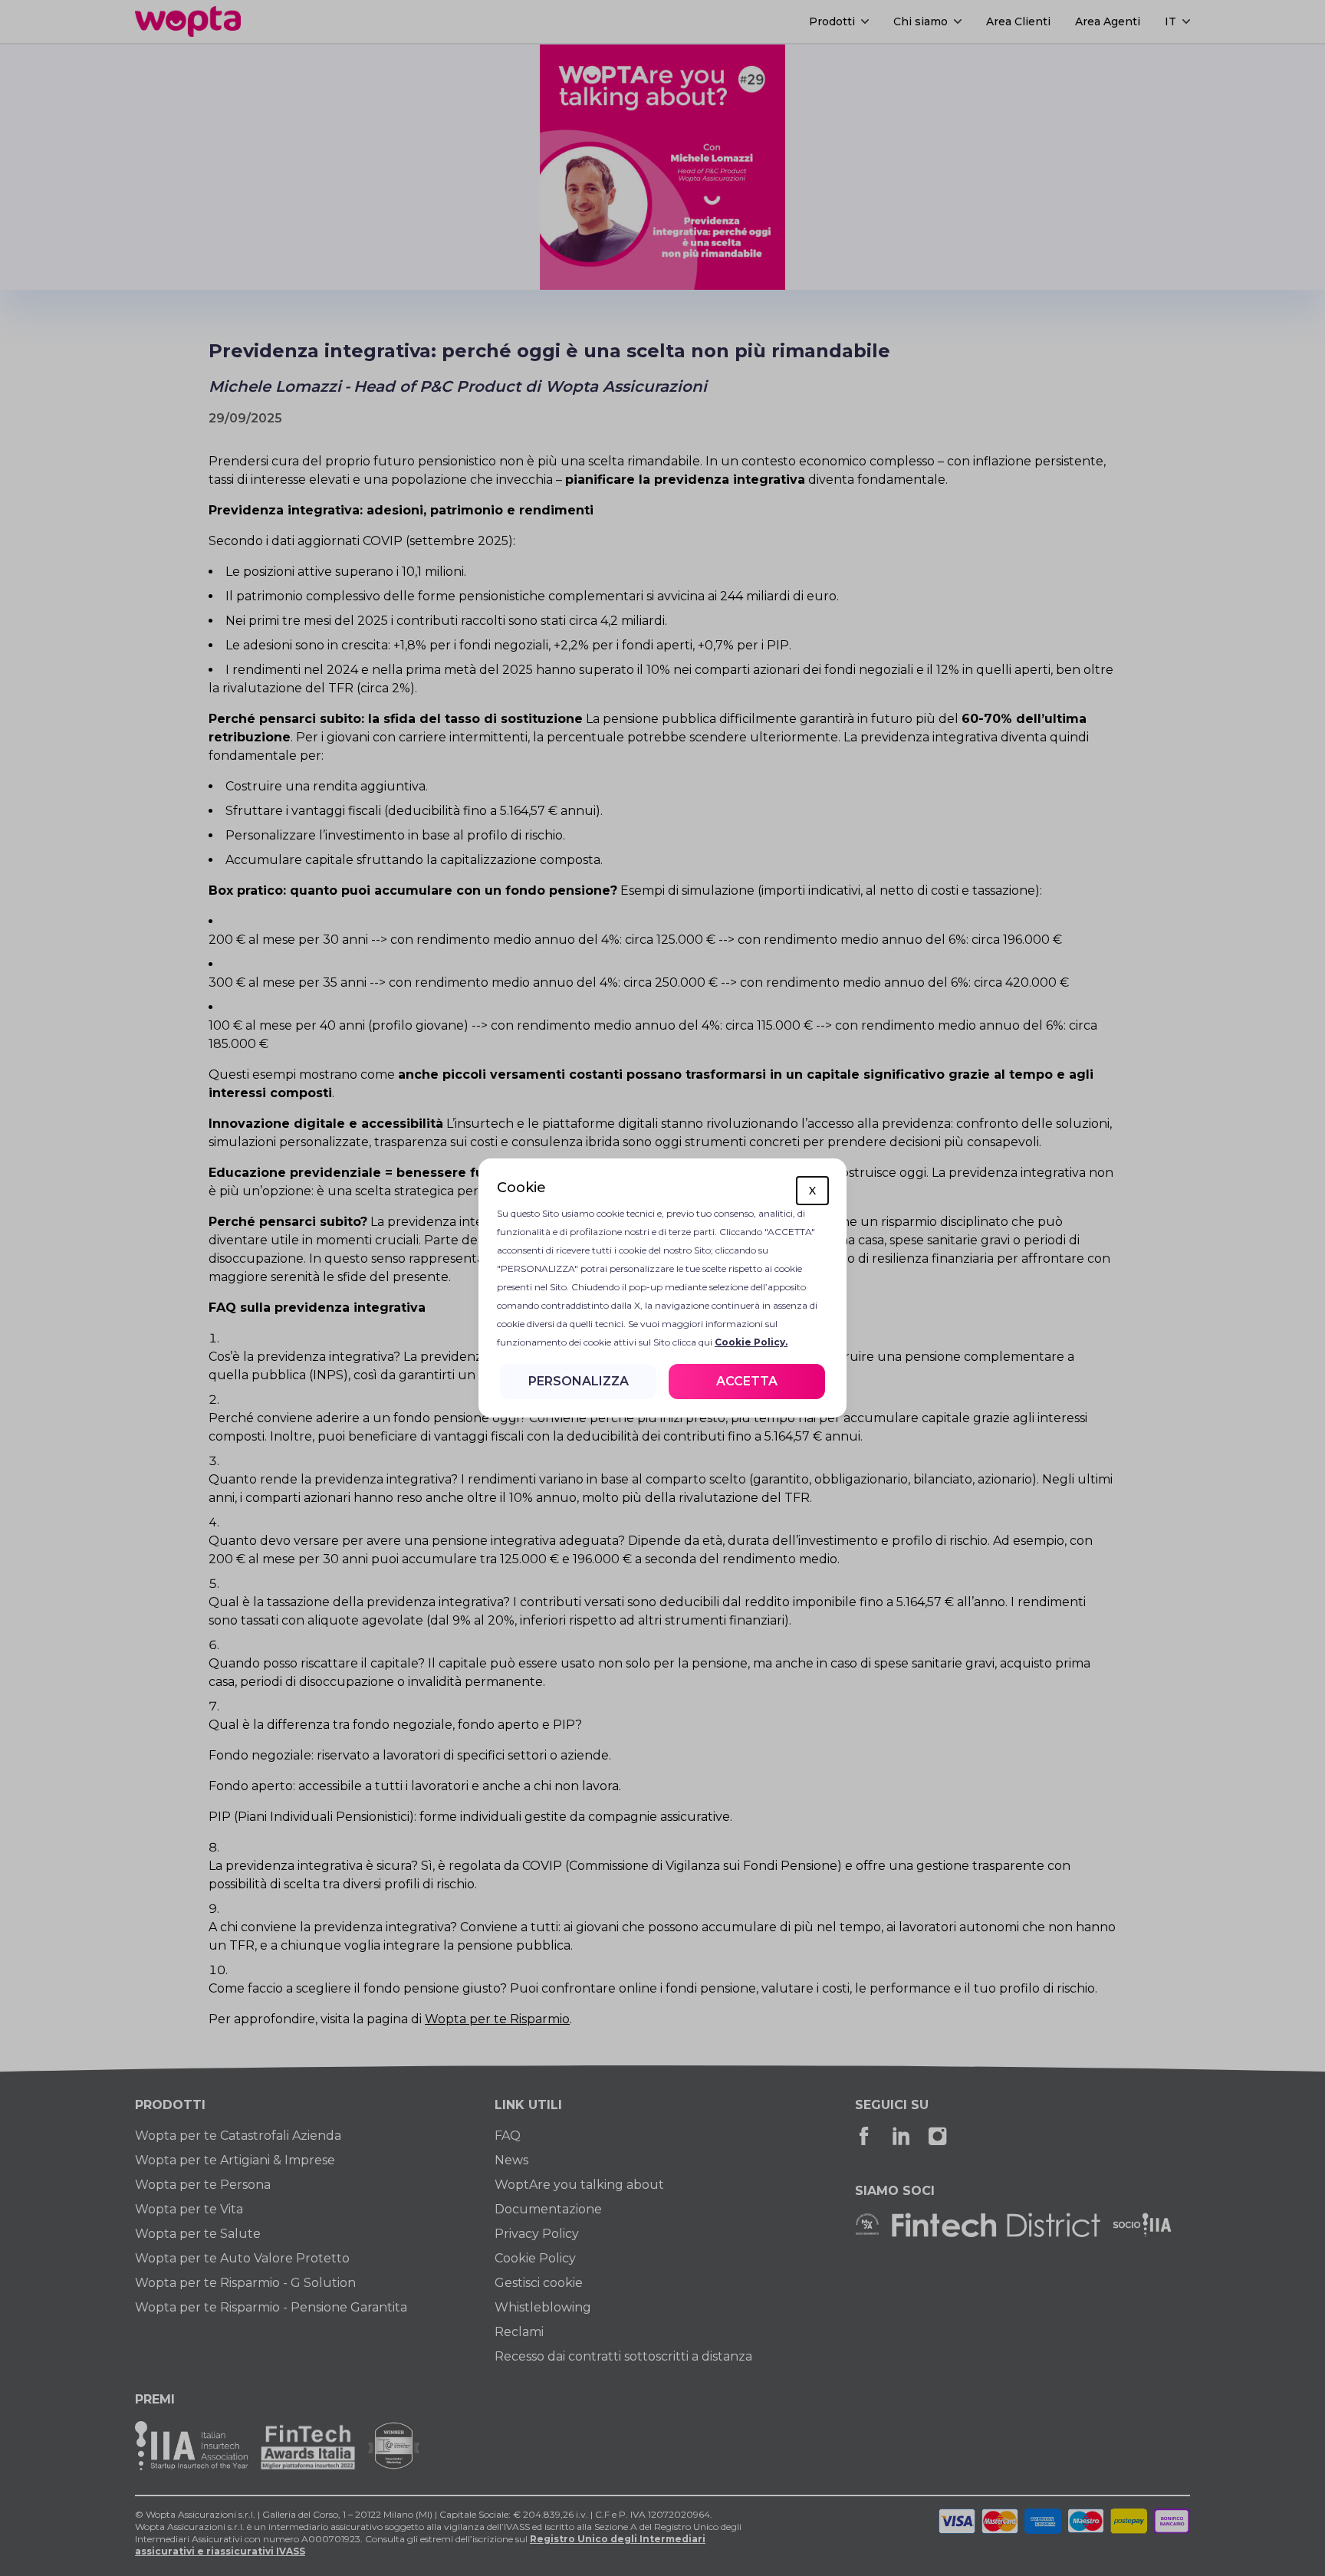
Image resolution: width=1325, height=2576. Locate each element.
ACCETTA (747, 1381)
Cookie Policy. (751, 1342)
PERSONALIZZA (579, 1381)
